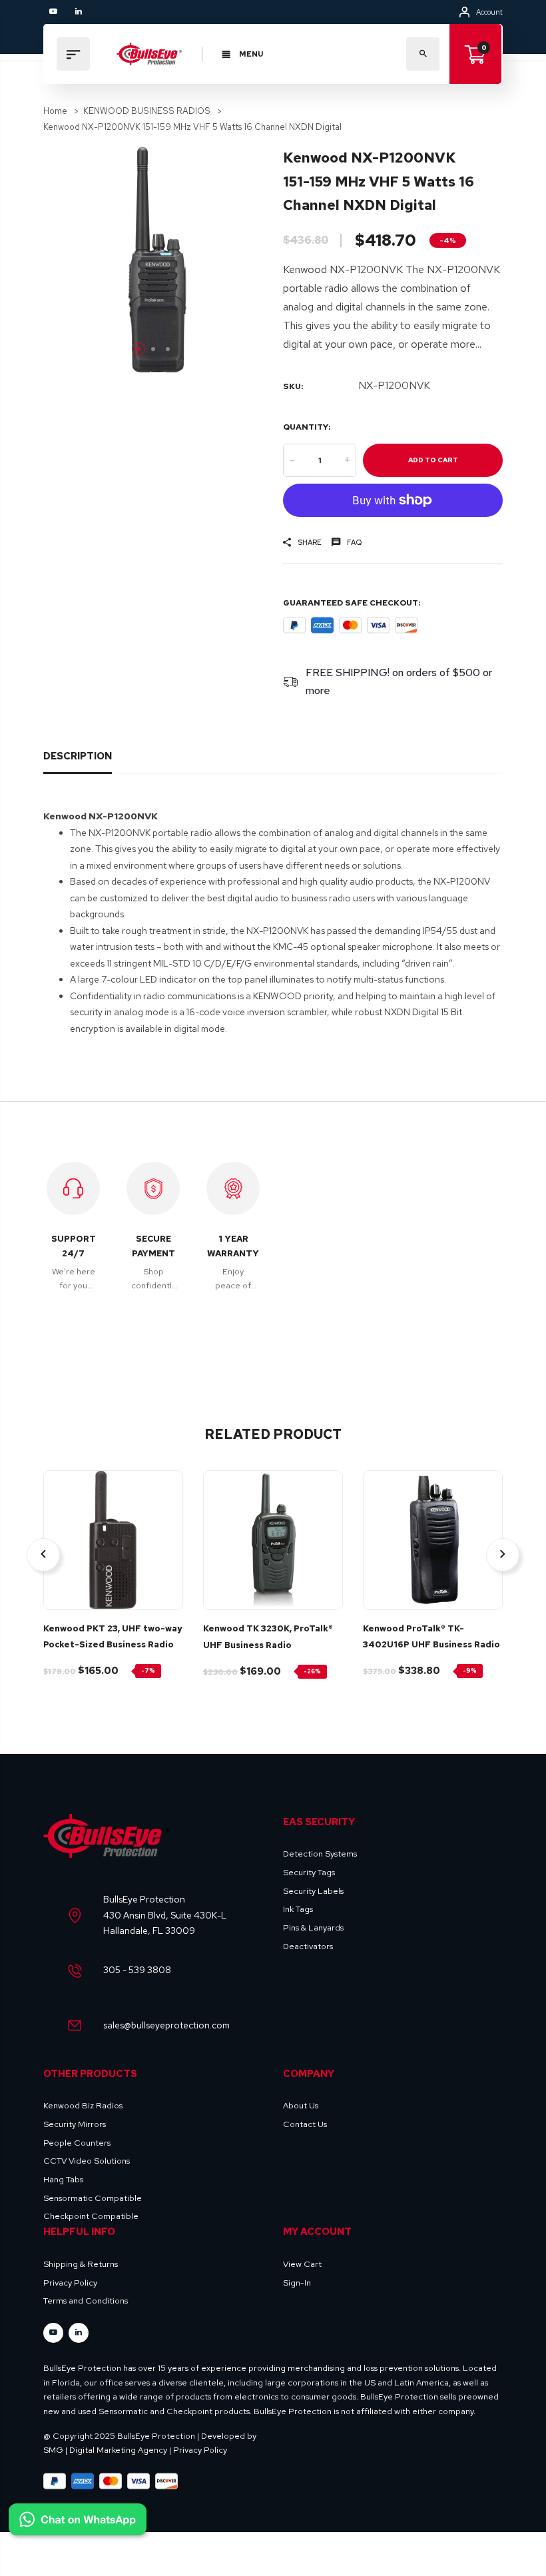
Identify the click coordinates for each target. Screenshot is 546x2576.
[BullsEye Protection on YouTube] (53, 12)
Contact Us (305, 2124)
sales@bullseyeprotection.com (166, 2025)
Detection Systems (320, 1854)
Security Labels (313, 1891)
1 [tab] (138, 349)
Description (78, 756)
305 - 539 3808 (137, 1970)
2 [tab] (153, 349)
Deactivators (308, 1946)
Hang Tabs (63, 2179)
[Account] (464, 12)
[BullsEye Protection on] (79, 12)
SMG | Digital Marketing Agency (105, 2450)
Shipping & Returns (81, 2264)
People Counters (77, 2143)
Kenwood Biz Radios (83, 2105)
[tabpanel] (153, 259)
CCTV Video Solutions (87, 2161)
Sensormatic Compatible (93, 2198)
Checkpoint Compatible (91, 2216)
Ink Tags (298, 1909)
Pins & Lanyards (313, 1928)
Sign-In (297, 2283)
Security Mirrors (75, 2124)
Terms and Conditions (86, 2301)
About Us (301, 2105)
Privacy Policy (70, 2283)
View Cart (302, 2264)
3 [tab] (168, 349)
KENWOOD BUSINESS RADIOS (147, 111)
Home (55, 111)
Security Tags (309, 1872)
